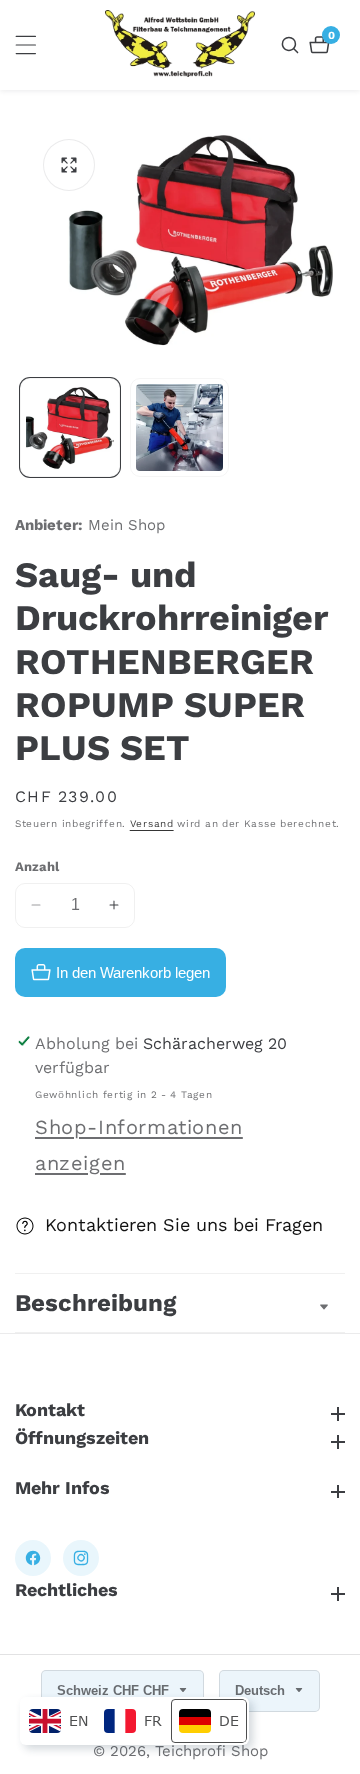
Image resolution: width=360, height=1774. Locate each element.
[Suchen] (292, 45)
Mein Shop (126, 525)
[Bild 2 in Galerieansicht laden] (180, 428)
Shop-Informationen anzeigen (139, 1145)
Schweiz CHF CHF (115, 1690)
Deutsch (262, 1690)
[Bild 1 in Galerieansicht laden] (70, 428)
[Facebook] (33, 1558)
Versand (152, 823)
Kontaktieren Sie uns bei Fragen (184, 1224)
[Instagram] (81, 1558)
